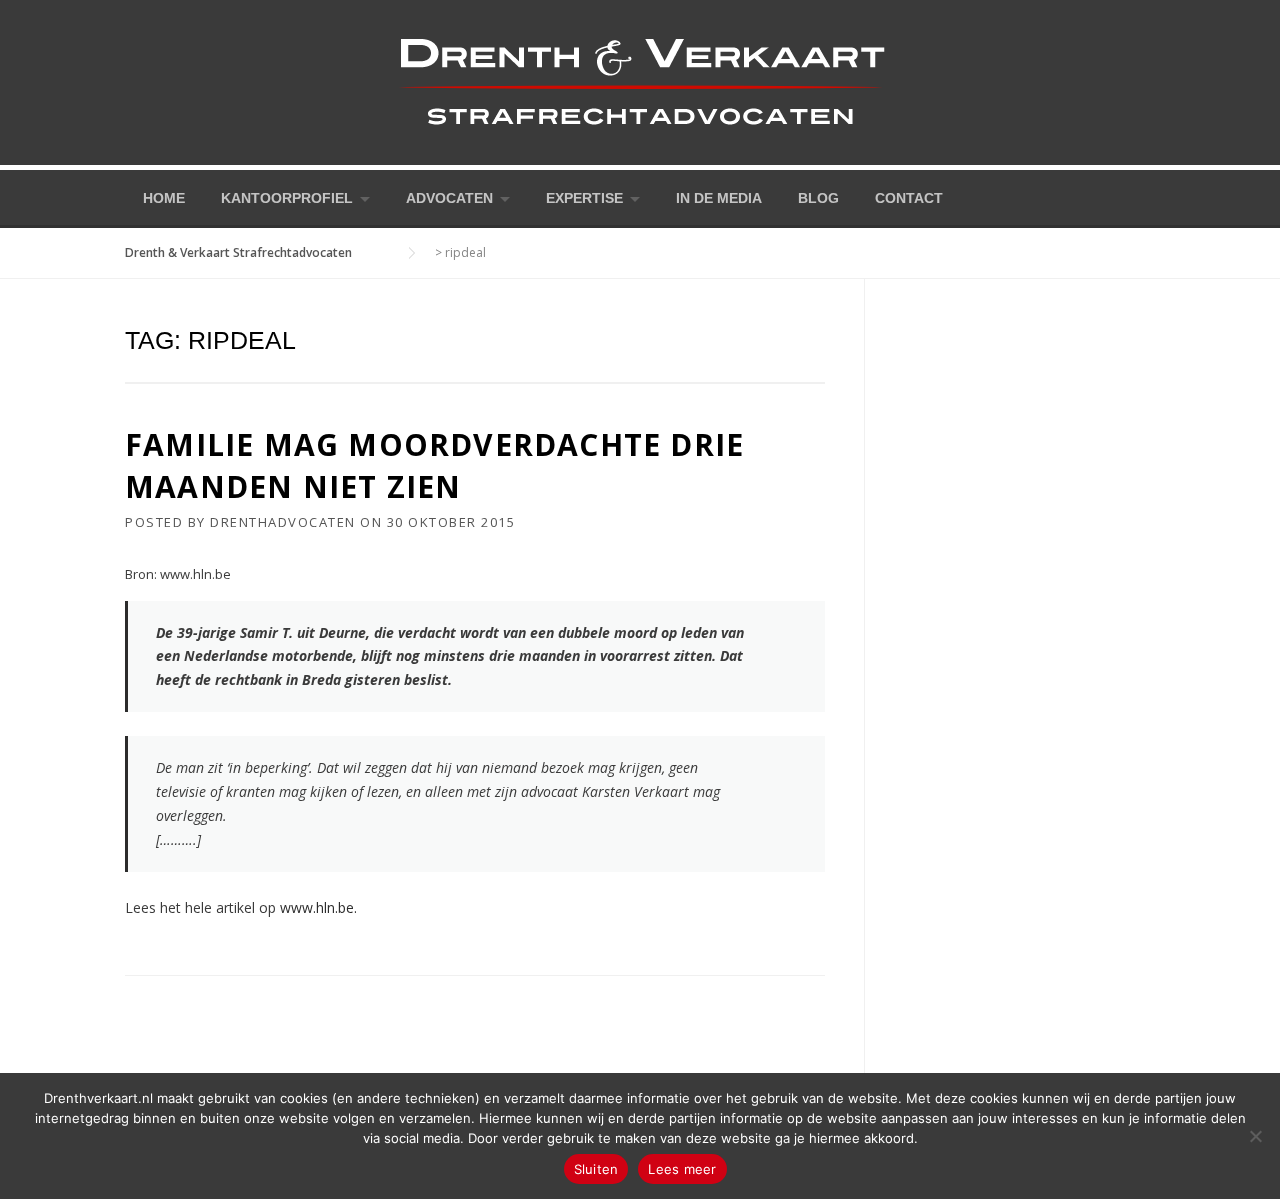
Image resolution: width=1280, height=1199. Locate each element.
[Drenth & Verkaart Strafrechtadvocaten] (640, 80)
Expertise (584, 198)
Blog (818, 198)
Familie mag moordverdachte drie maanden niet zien (434, 465)
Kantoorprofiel (287, 198)
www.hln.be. (318, 907)
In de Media (719, 198)
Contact (909, 198)
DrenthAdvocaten (283, 522)
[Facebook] (1119, 196)
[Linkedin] (1147, 196)
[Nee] (1255, 1136)
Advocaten (449, 198)
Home (164, 198)
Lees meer (682, 1169)
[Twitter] (1091, 196)
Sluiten (596, 1169)
